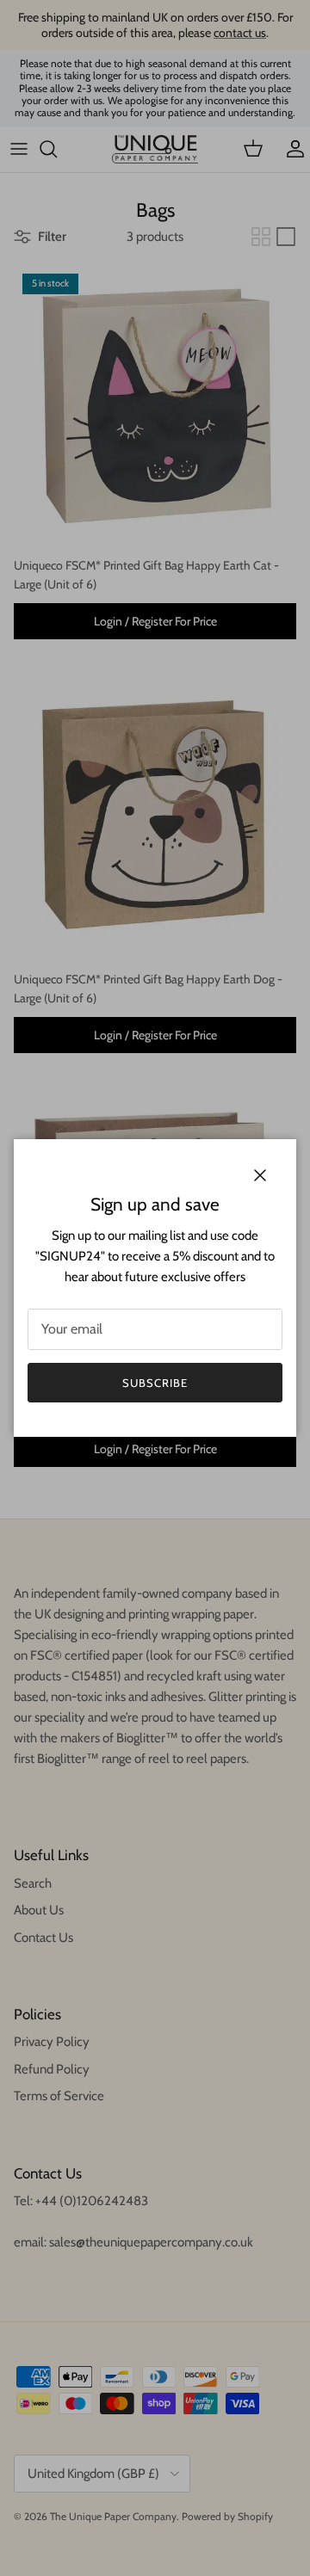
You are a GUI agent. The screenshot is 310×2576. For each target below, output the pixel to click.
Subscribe (155, 1383)
